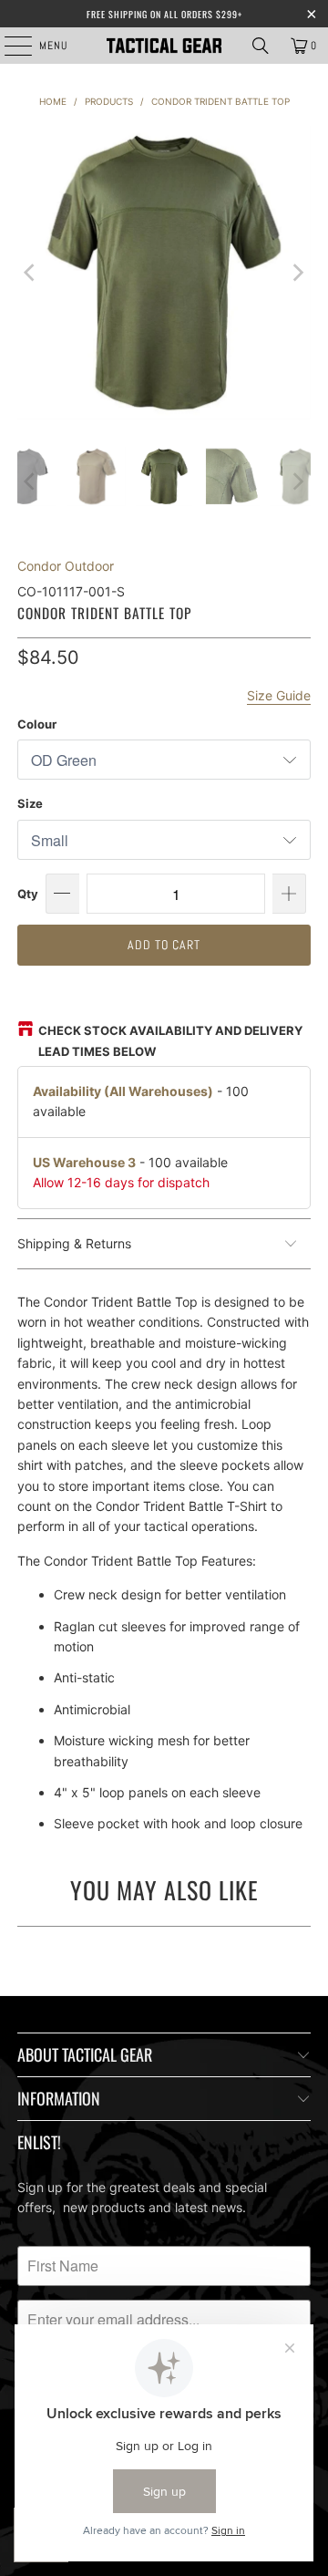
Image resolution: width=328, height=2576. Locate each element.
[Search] (261, 46)
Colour (37, 724)
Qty (28, 894)
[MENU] (9, 46)
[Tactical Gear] (164, 46)
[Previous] (31, 273)
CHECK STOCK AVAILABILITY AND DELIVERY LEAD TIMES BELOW (170, 1040)
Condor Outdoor (66, 566)
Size (30, 803)
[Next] (297, 273)
